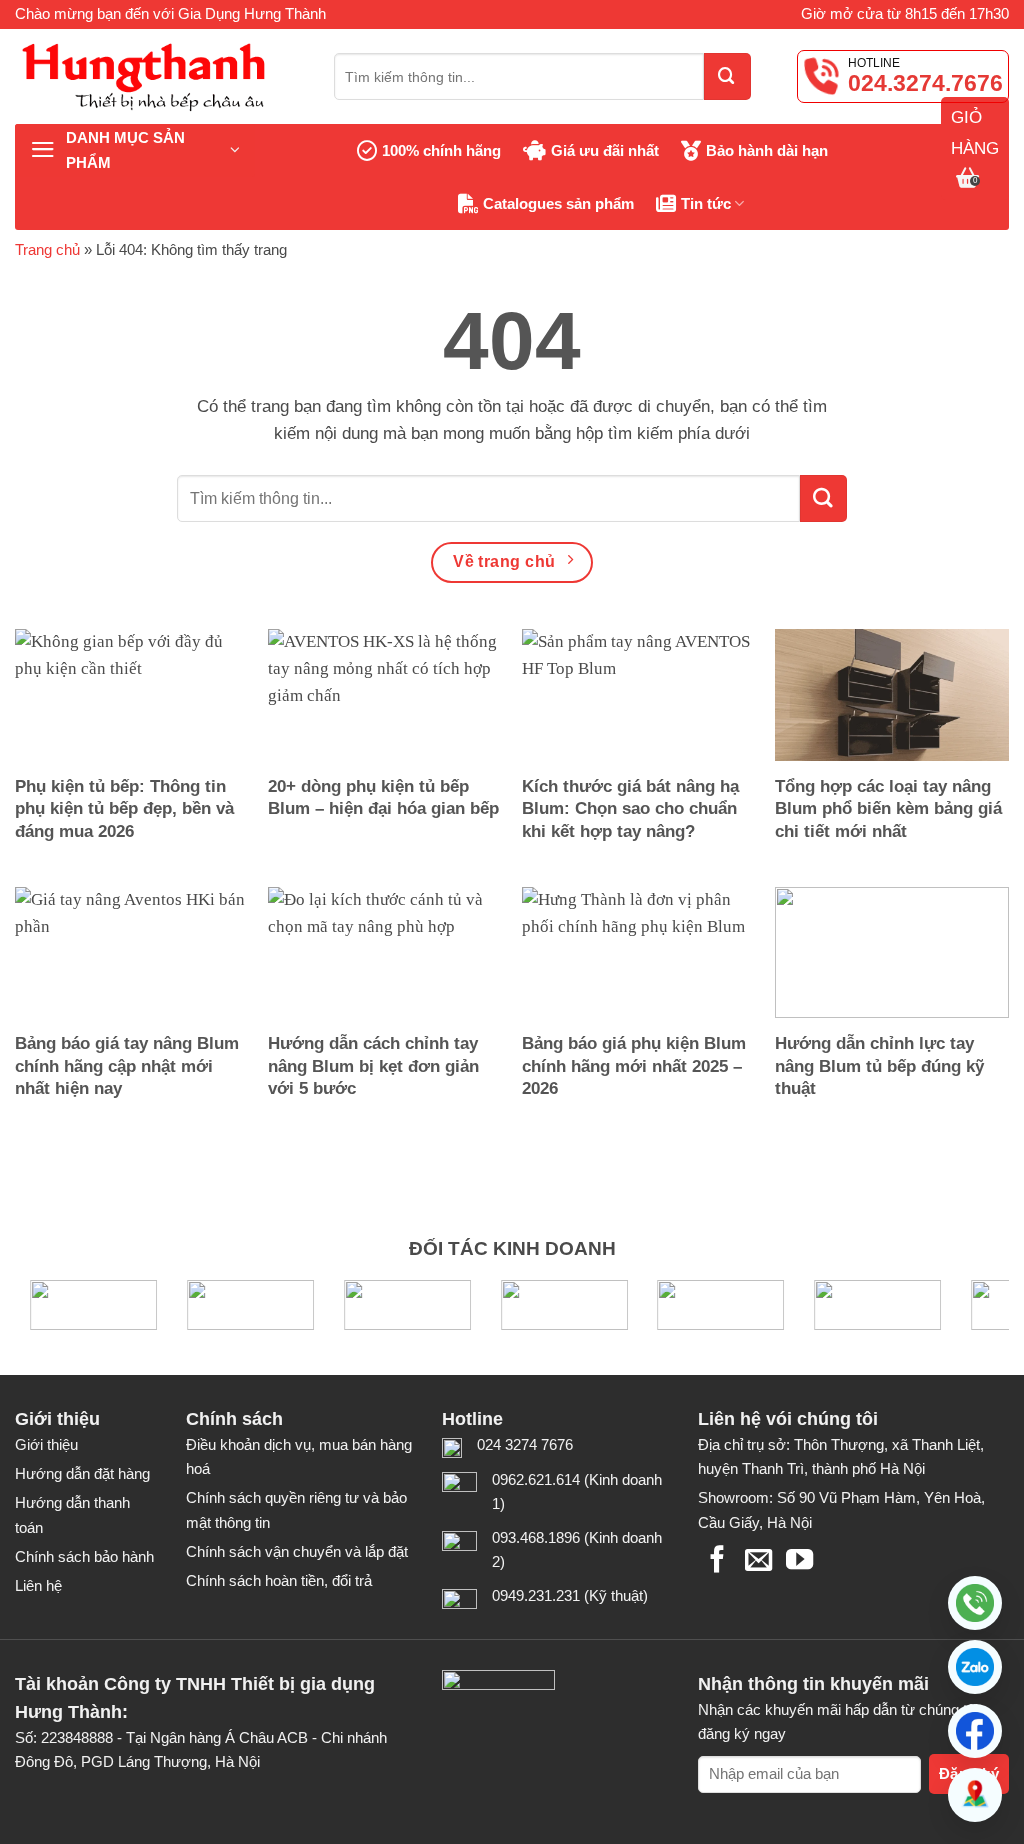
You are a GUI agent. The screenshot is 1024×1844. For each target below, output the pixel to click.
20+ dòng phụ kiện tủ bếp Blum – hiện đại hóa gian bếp (383, 797)
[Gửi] (727, 76)
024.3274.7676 (925, 83)
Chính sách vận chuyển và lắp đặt (297, 1551)
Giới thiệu (46, 1444)
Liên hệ (38, 1585)
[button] (975, 1667)
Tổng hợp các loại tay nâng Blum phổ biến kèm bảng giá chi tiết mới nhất (888, 808)
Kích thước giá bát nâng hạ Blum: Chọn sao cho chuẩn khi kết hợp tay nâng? (630, 808)
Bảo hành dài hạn (767, 150)
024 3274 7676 (525, 1444)
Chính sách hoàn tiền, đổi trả (279, 1580)
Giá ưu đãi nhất (605, 150)
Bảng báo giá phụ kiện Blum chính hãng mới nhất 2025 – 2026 (634, 1065)
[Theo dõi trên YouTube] (799, 1561)
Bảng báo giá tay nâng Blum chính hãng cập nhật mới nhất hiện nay (127, 1065)
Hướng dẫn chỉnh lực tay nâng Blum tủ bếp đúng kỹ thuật (879, 1065)
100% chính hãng (441, 150)
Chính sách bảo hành (84, 1556)
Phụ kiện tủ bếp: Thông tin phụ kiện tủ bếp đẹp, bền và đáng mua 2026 (124, 808)
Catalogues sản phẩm (558, 203)
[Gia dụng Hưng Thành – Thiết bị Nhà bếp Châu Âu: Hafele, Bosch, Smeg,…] (159, 76)
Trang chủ (47, 249)
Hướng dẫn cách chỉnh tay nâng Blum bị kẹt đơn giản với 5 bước (373, 1065)
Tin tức (706, 203)
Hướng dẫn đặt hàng (82, 1473)
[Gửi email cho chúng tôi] (758, 1561)
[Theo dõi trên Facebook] (717, 1561)
